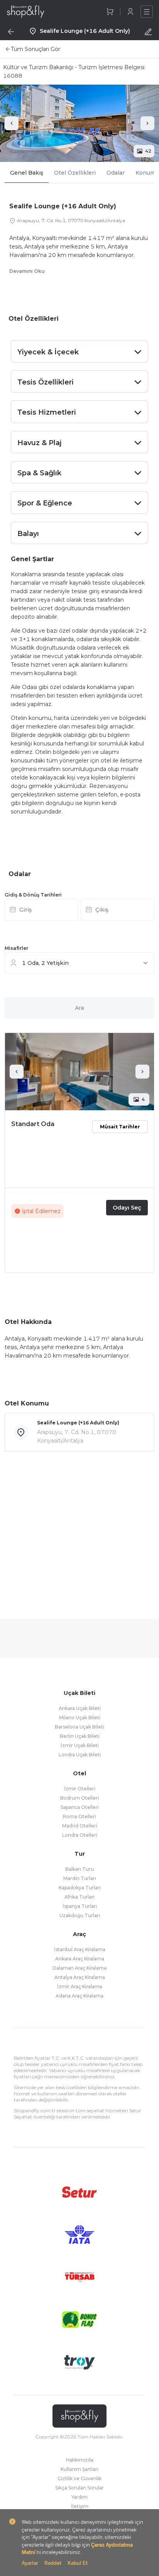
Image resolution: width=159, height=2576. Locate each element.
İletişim (80, 2506)
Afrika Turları (79, 1897)
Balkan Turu (79, 1869)
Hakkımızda (80, 2460)
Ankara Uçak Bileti (80, 1708)
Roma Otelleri (79, 1816)
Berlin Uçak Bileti (80, 1736)
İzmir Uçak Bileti (80, 1745)
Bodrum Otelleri (79, 1798)
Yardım (79, 2497)
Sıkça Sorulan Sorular (79, 2488)
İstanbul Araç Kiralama (80, 1949)
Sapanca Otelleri (80, 1807)
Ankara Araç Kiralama (80, 1959)
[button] (79, 912)
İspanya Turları (80, 1906)
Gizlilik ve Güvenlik (79, 2478)
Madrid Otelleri (80, 1826)
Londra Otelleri (80, 1835)
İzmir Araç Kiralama (80, 1986)
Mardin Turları (80, 1878)
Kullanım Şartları (79, 2469)
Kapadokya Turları (80, 1888)
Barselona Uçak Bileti (79, 1727)
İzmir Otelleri (80, 1789)
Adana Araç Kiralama (79, 1996)
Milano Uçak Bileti (80, 1718)
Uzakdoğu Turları (80, 1915)
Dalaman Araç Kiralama (79, 1968)
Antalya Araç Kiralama (80, 1977)
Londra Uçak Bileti (80, 1755)
